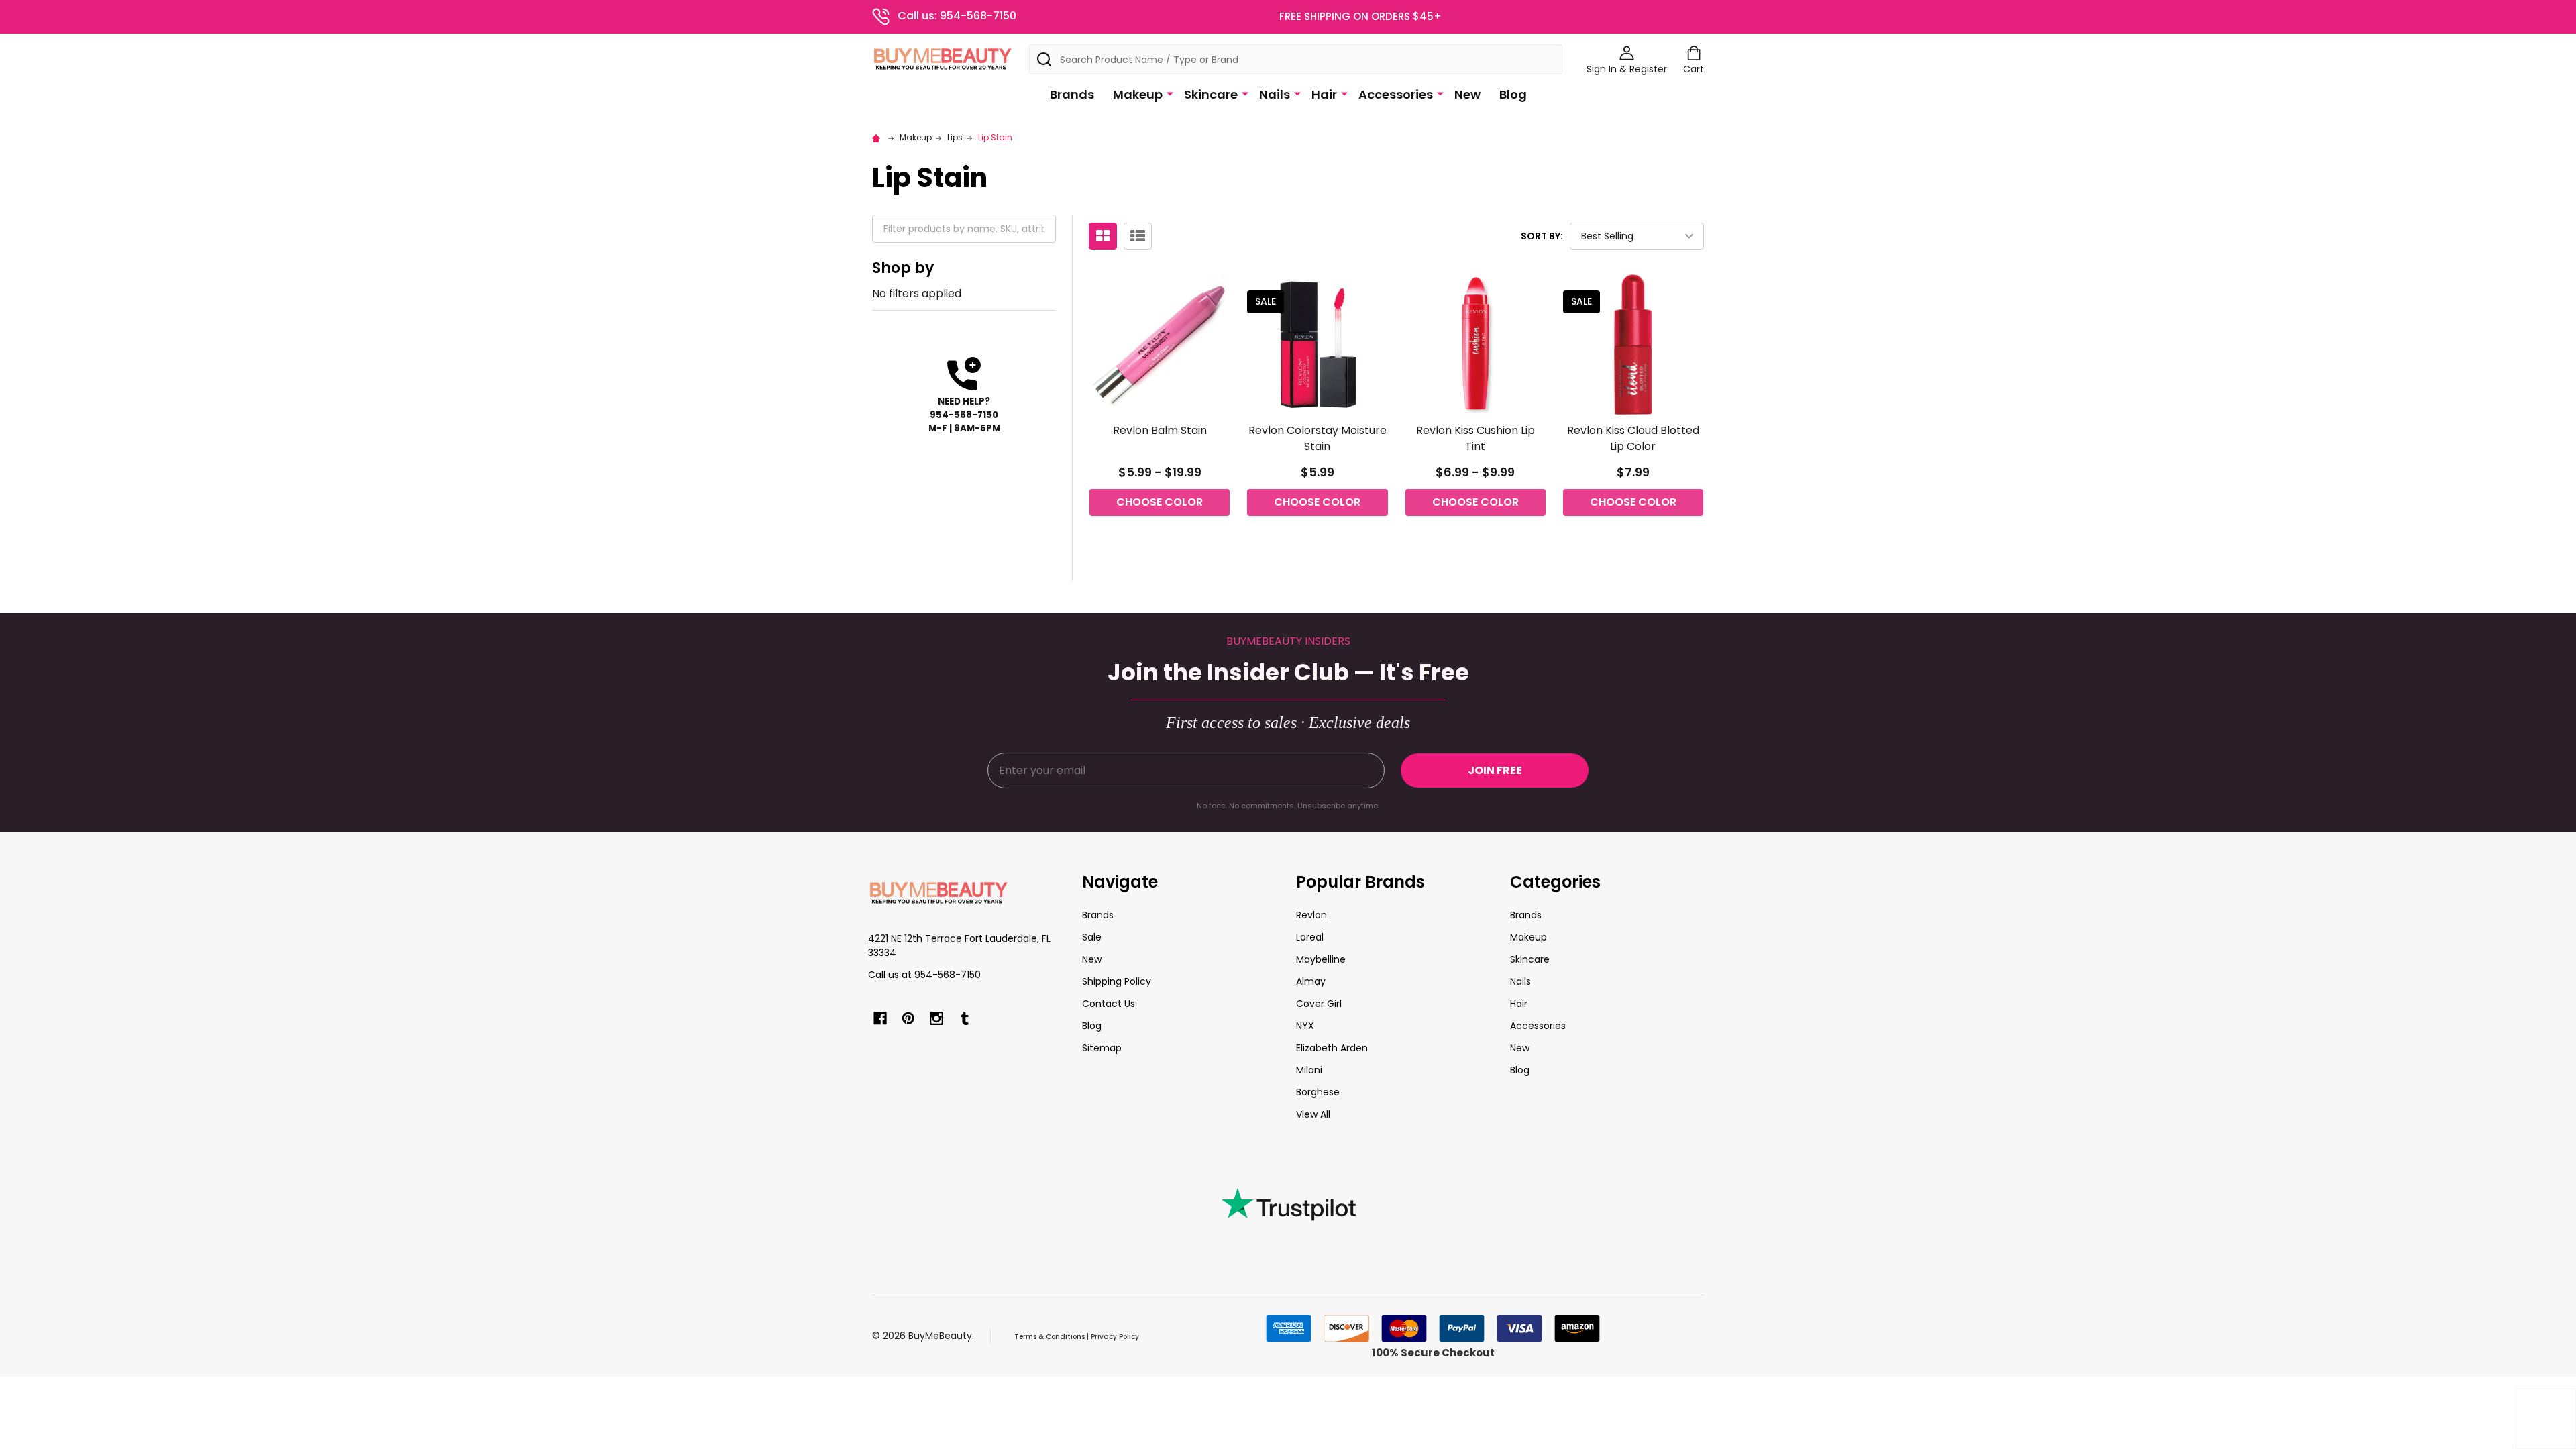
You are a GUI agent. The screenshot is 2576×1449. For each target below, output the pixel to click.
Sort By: (1542, 236)
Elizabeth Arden (1332, 1048)
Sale (1092, 937)
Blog (1513, 94)
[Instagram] (936, 1018)
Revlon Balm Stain (1160, 430)
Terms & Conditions (1050, 1337)
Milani (1309, 1070)
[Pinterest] (908, 1018)
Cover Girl (1319, 1004)
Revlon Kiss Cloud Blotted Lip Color (1633, 438)
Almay (1311, 981)
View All (1313, 1114)
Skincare (1211, 94)
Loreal (1310, 937)
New (1467, 94)
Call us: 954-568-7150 (957, 16)
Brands (1072, 94)
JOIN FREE (1495, 770)
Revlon (1311, 915)
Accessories (1396, 94)
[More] (1170, 93)
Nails (1275, 94)
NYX (1305, 1026)
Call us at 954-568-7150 (924, 975)
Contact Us (1109, 1004)
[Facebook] (880, 1018)
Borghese (1318, 1092)
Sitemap (1102, 1048)
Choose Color (1160, 502)
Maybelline (1321, 959)
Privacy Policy (1115, 1337)
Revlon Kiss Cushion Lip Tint (1475, 438)
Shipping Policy (1117, 981)
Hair (1324, 94)
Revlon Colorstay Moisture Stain (1318, 438)
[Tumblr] (965, 1018)
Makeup (1138, 94)
